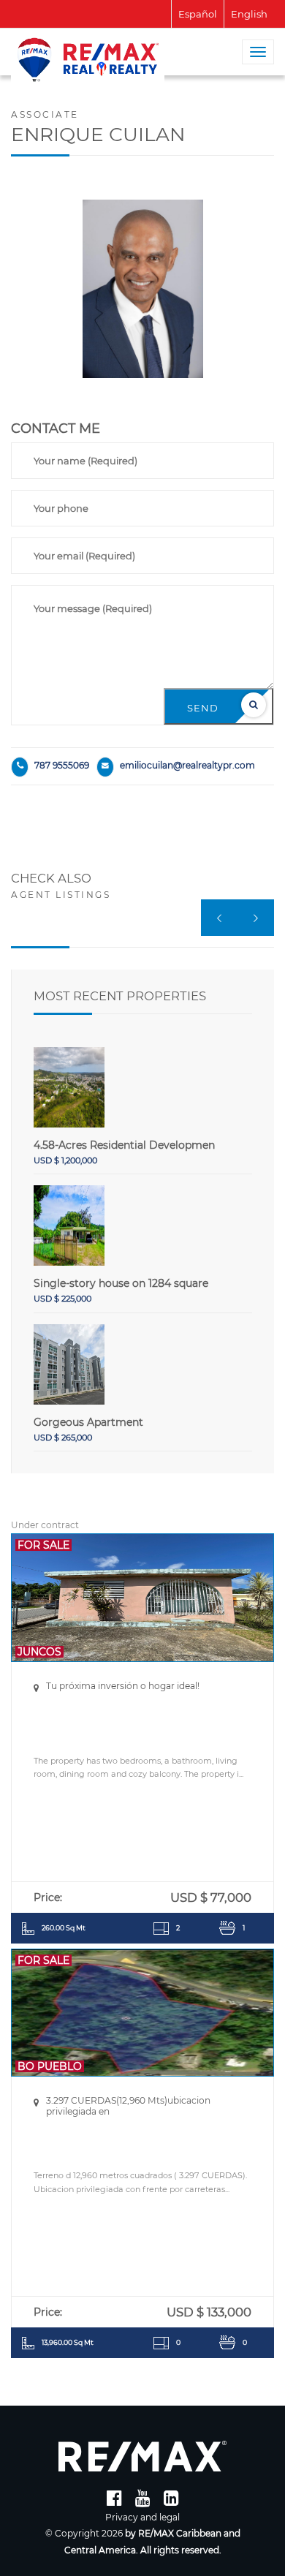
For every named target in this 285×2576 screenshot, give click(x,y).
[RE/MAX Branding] (142, 2456)
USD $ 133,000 (209, 2312)
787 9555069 (62, 765)
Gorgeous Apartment (88, 1422)
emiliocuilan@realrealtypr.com (187, 765)
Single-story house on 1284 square (121, 1283)
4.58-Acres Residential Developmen (124, 1145)
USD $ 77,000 (211, 1897)
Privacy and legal (142, 2517)
